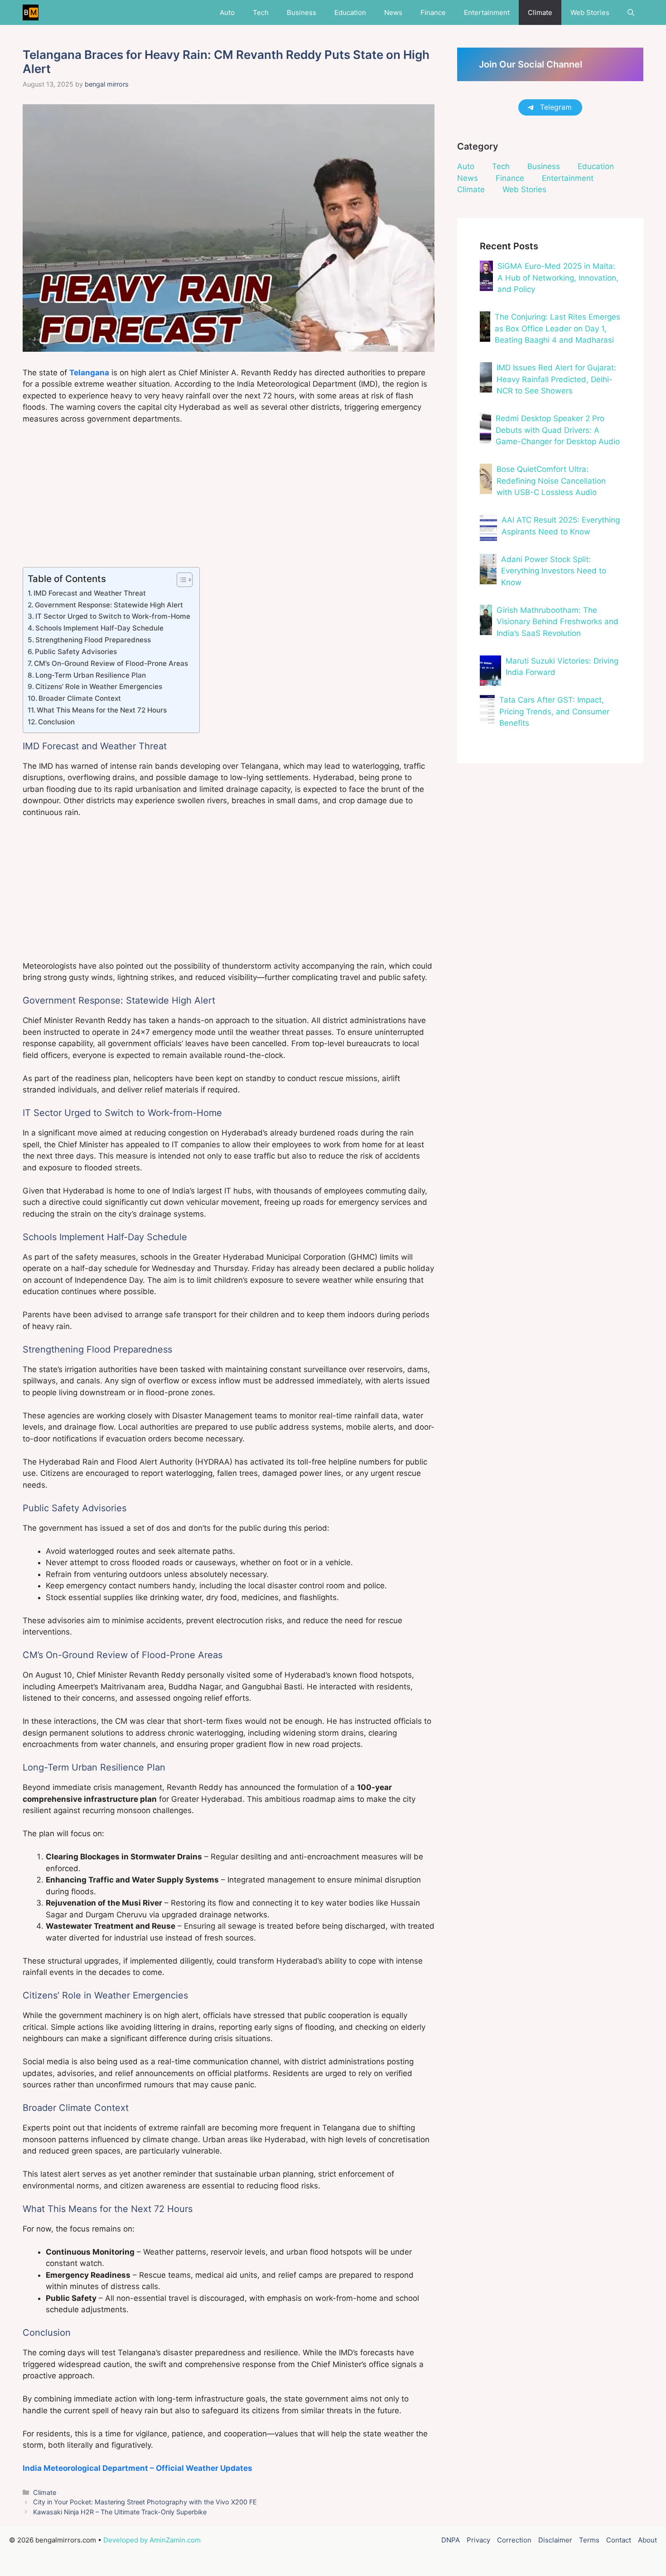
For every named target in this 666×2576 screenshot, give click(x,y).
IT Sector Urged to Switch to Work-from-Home (113, 616)
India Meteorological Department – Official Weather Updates (138, 2468)
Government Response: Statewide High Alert (109, 605)
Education (350, 12)
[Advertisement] (229, 500)
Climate (540, 12)
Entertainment (487, 12)
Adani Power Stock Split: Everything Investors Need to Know (554, 571)
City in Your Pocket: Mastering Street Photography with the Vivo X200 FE (145, 2502)
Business (302, 12)
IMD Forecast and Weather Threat (90, 593)
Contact (619, 2540)
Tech (261, 12)
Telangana (89, 373)
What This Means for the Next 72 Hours (102, 710)
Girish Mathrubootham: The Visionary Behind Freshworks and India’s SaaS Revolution (557, 622)
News (393, 12)
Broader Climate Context (80, 698)
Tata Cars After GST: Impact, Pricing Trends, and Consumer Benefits (554, 711)
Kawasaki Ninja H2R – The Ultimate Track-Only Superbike (120, 2512)
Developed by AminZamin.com (152, 2540)
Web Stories (590, 12)
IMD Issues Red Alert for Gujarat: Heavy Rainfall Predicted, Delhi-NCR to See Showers (556, 379)
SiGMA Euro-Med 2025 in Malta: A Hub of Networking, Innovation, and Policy (558, 278)
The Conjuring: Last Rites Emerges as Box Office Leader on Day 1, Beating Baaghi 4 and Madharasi (557, 328)
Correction (514, 2540)
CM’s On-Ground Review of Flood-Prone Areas (111, 663)
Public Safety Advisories (76, 652)
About (647, 2540)
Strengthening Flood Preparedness (93, 640)
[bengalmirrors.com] (31, 12)
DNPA (451, 2540)
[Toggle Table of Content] (180, 580)
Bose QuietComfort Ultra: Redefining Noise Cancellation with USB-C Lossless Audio (551, 481)
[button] (631, 12)
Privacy (478, 2540)
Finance (433, 12)
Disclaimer (555, 2540)
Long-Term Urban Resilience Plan (91, 675)
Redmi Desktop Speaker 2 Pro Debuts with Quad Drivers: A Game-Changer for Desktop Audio (558, 430)
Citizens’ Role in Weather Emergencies (99, 686)
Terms (589, 2540)
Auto (227, 12)
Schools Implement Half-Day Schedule (99, 628)
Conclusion (56, 722)
